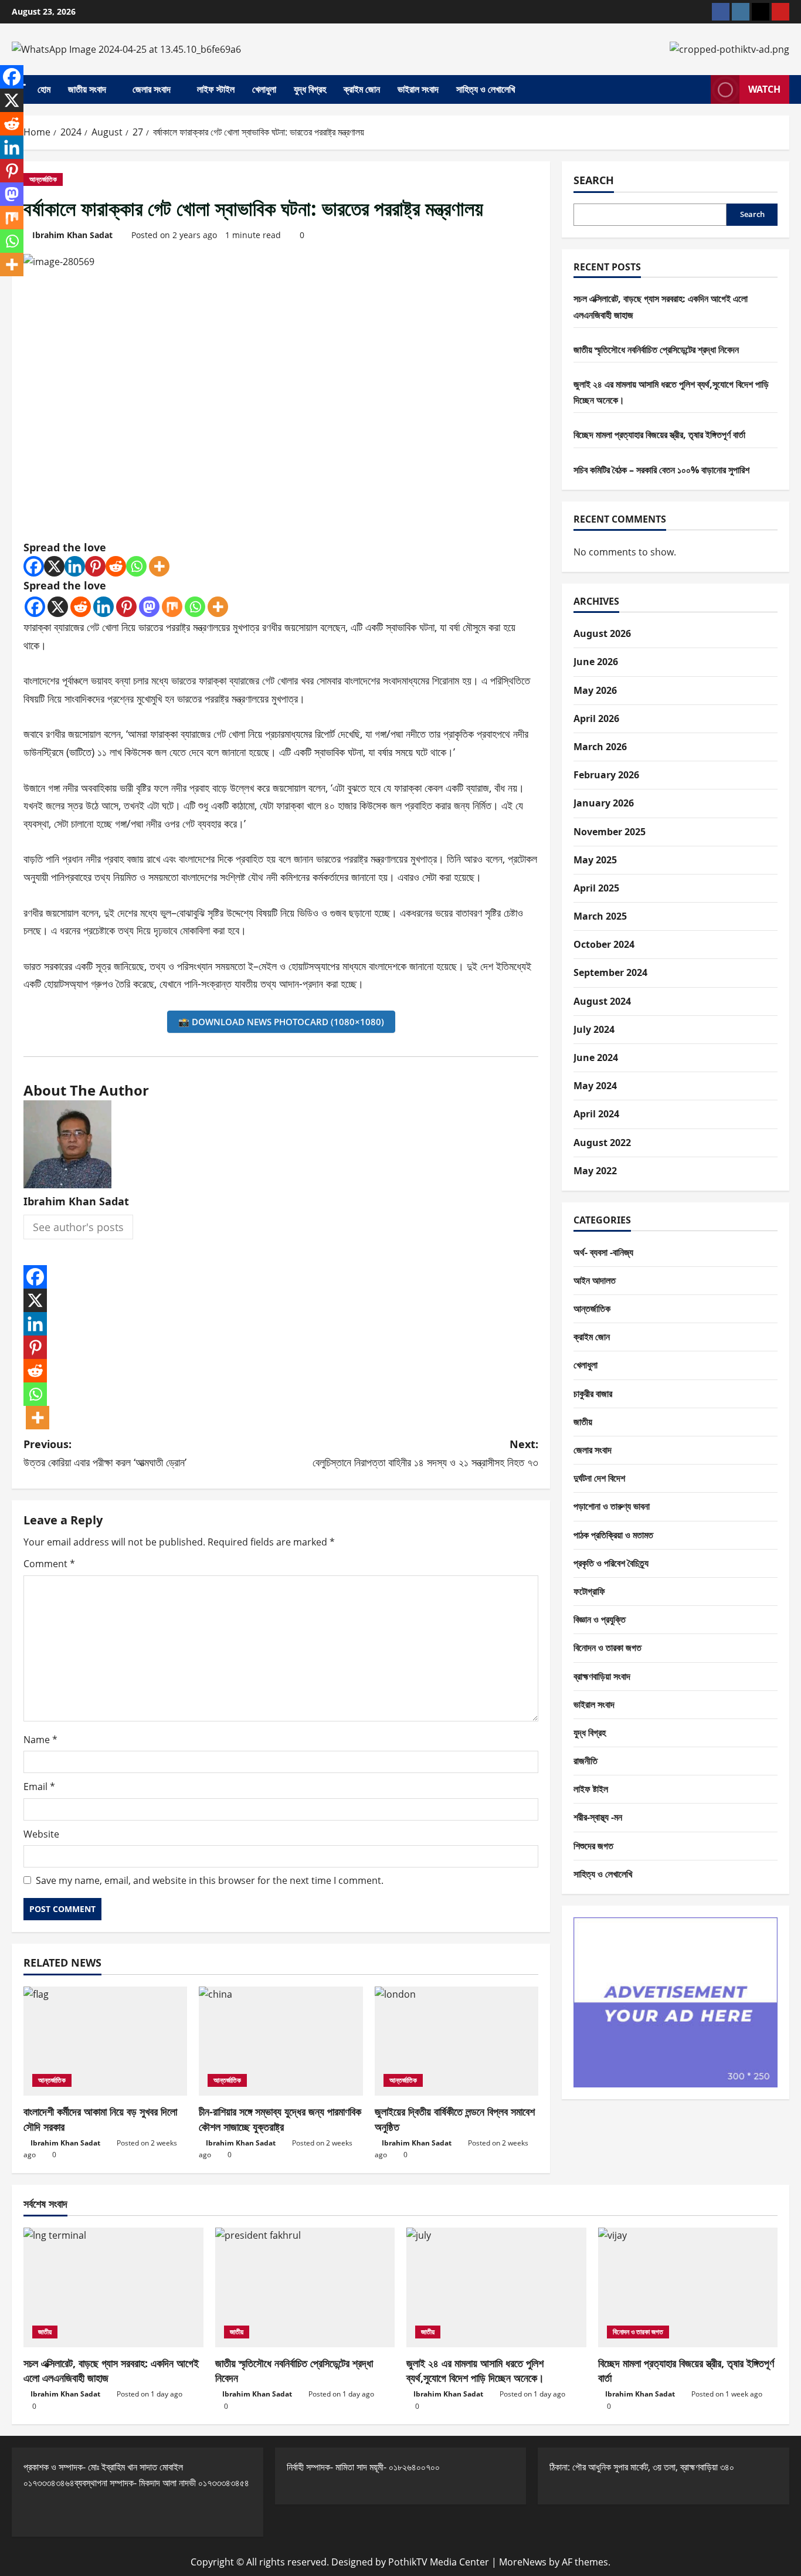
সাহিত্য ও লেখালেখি (486, 89)
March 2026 (600, 747)
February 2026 (606, 775)
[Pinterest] (95, 566)
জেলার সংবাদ (152, 89)
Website (41, 1834)
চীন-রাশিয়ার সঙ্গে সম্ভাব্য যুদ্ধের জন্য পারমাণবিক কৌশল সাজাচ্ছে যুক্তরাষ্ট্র (280, 2119)
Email (39, 1787)
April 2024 (596, 1114)
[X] (54, 566)
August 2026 (602, 633)
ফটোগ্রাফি (589, 1591)
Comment (49, 1564)
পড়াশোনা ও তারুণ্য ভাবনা (612, 1506)
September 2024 (610, 972)
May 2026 (595, 690)
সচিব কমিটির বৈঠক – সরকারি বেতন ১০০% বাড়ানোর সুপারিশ (661, 470)
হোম (44, 89)
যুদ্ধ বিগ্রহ (310, 89)
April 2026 (596, 718)
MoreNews (523, 2562)
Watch (764, 89)
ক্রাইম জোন (362, 89)
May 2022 (595, 1171)
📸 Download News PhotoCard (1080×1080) (281, 1022)
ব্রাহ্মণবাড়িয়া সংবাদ (602, 1676)
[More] (159, 566)
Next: (425, 1453)
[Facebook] (34, 566)
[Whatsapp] (136, 566)
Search (594, 180)
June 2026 (596, 662)
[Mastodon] (149, 607)
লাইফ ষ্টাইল (591, 1789)
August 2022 (602, 1143)
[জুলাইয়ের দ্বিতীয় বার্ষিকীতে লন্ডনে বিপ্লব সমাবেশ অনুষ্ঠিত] (456, 2041)
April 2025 (596, 888)
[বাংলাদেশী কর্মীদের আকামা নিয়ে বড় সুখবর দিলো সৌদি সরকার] (105, 2041)
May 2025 (595, 860)
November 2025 (610, 832)
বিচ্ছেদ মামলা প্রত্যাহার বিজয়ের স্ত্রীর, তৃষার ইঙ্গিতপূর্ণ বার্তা (659, 435)
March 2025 (600, 916)
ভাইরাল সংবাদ (418, 89)
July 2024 (594, 1029)
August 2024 (602, 1001)
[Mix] (172, 607)
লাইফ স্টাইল (216, 89)
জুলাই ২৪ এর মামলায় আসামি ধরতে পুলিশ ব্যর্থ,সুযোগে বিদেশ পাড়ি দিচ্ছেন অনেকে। (475, 2370)
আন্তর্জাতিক (43, 179)
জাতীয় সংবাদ (87, 89)
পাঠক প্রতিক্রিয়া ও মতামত (613, 1535)
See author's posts (78, 1227)
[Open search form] (698, 90)
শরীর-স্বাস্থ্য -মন (598, 1817)
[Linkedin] (75, 566)
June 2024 (596, 1057)
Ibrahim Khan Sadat (72, 235)
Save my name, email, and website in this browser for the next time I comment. (210, 1880)
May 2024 (595, 1086)
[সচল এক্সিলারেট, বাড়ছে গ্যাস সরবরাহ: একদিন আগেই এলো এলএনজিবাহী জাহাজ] (113, 2287)
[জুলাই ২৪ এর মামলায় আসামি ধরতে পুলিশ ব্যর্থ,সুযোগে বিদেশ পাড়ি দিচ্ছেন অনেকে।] (496, 2287)
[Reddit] (116, 566)
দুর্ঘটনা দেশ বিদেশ (599, 1478)
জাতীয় (583, 1422)
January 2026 (604, 803)
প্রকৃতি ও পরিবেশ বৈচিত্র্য (611, 1563)
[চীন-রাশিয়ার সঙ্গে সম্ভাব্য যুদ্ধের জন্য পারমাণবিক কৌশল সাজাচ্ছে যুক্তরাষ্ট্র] (281, 2041)
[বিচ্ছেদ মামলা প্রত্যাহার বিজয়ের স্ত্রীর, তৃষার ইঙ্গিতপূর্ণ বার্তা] (688, 2287)
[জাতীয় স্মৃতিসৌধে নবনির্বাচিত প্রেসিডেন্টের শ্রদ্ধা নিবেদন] (305, 2287)
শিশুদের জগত (593, 1846)
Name (40, 1740)
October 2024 (604, 944)
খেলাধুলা (264, 89)
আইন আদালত (595, 1280)
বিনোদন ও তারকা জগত (607, 1648)
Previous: (105, 1453)
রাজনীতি (586, 1761)
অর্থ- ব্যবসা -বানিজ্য (603, 1252)
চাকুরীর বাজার (593, 1394)
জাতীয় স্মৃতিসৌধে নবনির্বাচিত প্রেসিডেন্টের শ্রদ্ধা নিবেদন (656, 350)
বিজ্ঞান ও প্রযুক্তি (600, 1619)
